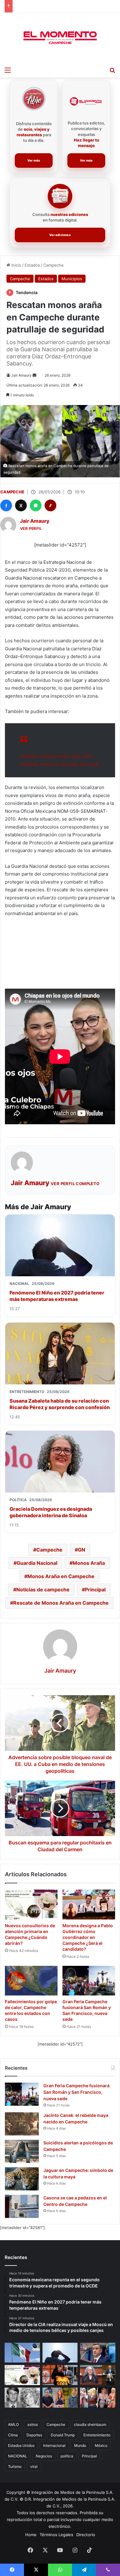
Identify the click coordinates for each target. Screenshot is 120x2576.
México (101, 2445)
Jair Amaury (21, 375)
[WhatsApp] (36, 505)
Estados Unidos (21, 2445)
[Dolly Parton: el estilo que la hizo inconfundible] (98, 2398)
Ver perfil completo (75, 1184)
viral (34, 2466)
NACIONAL (18, 2456)
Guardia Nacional (37, 1563)
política (67, 2456)
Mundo (80, 2445)
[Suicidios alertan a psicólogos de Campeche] (22, 2151)
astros (33, 2424)
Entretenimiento (97, 2435)
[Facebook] (6, 505)
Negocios (44, 2456)
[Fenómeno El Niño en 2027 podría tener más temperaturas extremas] (60, 2353)
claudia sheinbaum (90, 2424)
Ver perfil (31, 528)
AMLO (13, 2424)
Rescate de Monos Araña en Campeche (61, 1603)
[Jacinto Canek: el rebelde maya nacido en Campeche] (22, 2124)
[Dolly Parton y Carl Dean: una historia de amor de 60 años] (22, 2398)
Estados (32, 265)
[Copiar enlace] (50, 505)
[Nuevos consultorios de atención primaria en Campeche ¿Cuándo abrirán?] (31, 1904)
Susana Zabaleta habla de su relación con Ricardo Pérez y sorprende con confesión (60, 1404)
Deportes (34, 2435)
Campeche (54, 265)
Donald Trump (63, 2435)
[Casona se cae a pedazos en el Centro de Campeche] (22, 2206)
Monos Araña (89, 1563)
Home (31, 2535)
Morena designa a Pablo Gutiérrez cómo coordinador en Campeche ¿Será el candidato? (88, 1937)
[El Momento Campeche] (60, 38)
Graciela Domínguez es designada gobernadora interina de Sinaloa (51, 1512)
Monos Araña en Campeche (61, 1576)
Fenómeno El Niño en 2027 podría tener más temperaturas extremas (57, 1296)
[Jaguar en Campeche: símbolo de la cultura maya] (22, 2179)
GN (82, 1550)
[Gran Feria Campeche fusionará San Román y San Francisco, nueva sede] (89, 1981)
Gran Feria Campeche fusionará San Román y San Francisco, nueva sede (76, 2092)
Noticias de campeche (43, 1590)
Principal (95, 1590)
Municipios (72, 279)
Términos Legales (56, 2535)
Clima (13, 2435)
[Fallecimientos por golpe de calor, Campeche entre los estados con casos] (31, 1981)
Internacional (54, 2445)
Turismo (15, 2466)
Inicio (16, 265)
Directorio (86, 2535)
